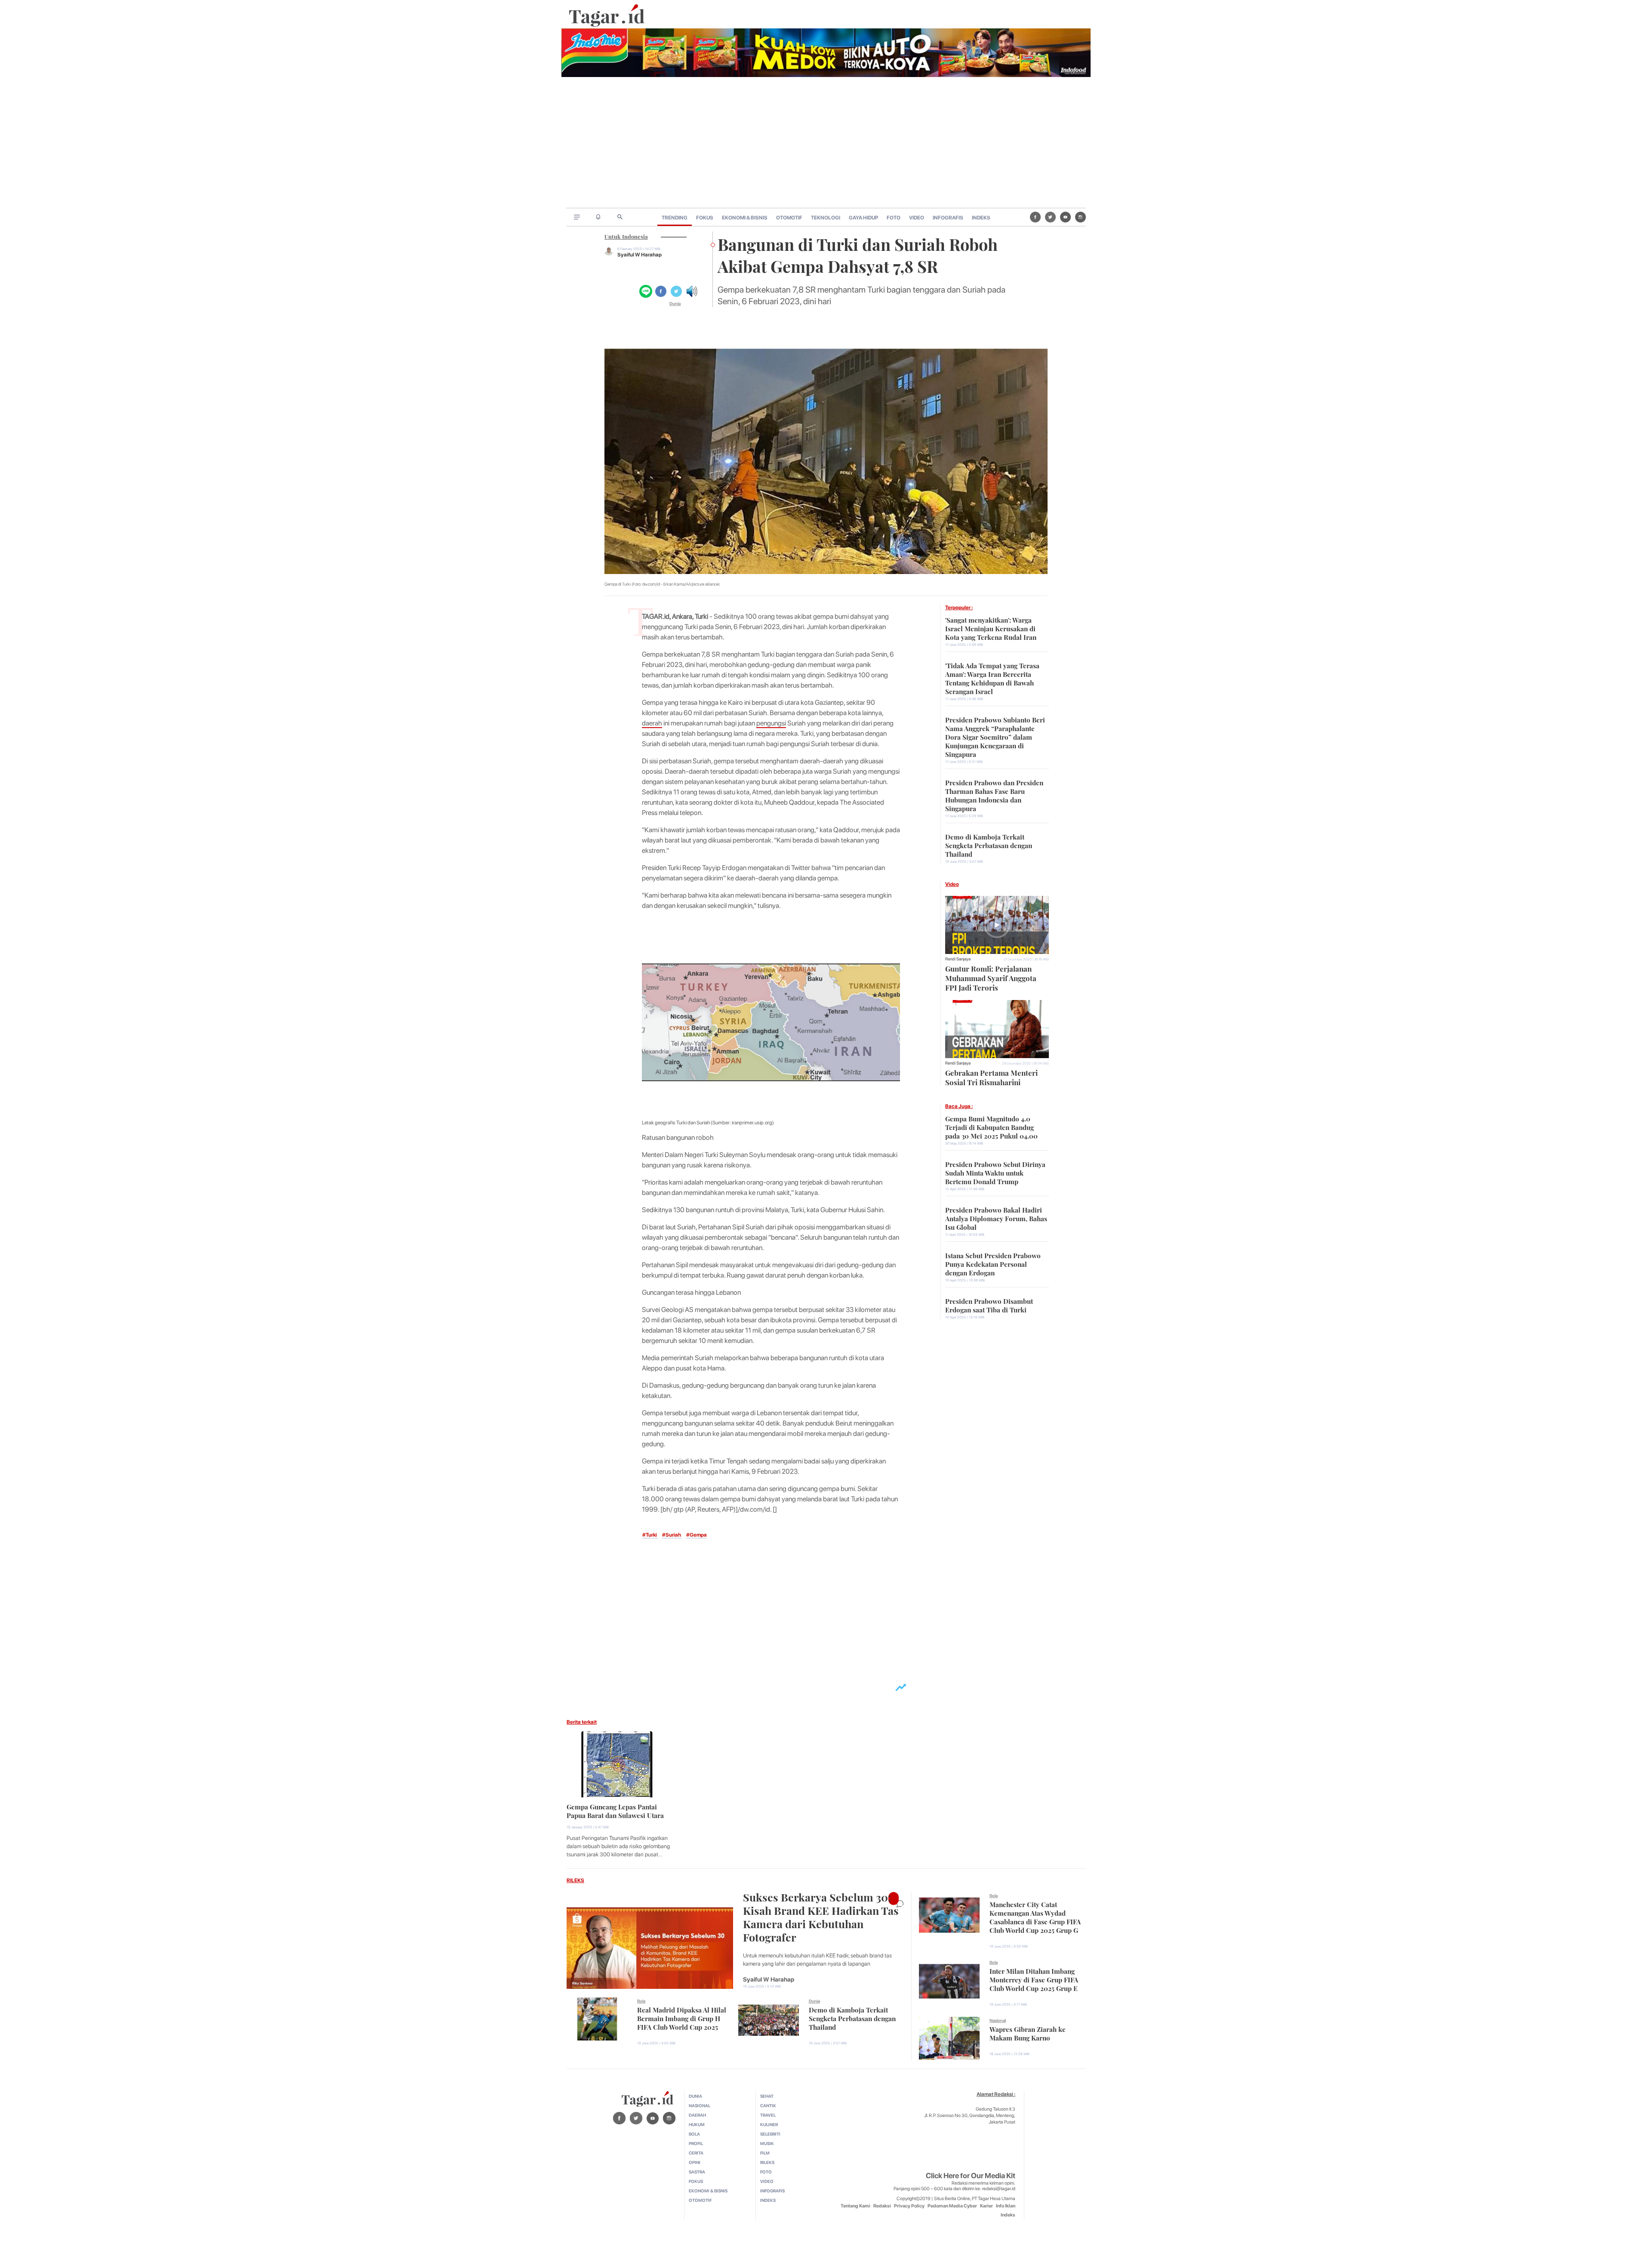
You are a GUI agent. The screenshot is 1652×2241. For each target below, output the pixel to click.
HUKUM (697, 2124)
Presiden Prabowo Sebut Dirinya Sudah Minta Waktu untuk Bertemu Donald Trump (995, 1172)
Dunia (675, 303)
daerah (652, 723)
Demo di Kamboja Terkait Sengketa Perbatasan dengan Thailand (989, 845)
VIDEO (917, 218)
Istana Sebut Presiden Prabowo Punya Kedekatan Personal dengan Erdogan (993, 1263)
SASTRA (697, 2172)
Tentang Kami (855, 2206)
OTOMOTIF (789, 218)
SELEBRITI (770, 2134)
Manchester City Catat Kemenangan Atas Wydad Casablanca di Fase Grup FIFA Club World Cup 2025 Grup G (1035, 1917)
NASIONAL (700, 2105)
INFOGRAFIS (948, 218)
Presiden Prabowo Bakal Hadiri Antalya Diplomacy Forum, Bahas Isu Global (996, 1218)
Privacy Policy (909, 2206)
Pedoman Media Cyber (952, 2206)
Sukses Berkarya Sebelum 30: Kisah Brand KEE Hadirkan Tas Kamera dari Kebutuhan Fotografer (821, 1916)
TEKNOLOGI (826, 218)
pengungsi (771, 723)
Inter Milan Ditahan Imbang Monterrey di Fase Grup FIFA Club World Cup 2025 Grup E (1034, 1979)
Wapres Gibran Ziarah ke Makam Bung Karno (1028, 2033)
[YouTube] (1065, 217)
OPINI (695, 2162)
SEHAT (767, 2096)
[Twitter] (1050, 217)
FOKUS (705, 218)
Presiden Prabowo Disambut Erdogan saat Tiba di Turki (989, 1305)
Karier (986, 2206)
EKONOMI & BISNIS (745, 218)
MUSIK (767, 2143)
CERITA (696, 2153)
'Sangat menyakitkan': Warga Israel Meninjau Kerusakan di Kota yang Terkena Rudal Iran (991, 628)
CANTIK (768, 2105)
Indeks (1008, 2215)
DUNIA (695, 2096)
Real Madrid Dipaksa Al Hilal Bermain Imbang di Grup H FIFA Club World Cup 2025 (682, 2018)
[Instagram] (1080, 217)
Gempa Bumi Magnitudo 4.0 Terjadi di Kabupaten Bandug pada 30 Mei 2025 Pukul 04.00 (991, 1127)
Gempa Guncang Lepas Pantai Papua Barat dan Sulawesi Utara (615, 1810)
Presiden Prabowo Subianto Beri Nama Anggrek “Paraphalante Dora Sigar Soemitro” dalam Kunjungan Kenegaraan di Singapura (995, 736)
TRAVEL (768, 2115)
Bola (641, 2001)
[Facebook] (1035, 217)
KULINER (769, 2124)
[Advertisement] (826, 143)
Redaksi (882, 2206)
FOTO (894, 218)
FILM (765, 2153)
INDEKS (981, 218)
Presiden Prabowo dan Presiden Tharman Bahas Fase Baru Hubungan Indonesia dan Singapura (994, 795)
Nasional (998, 2020)
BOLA (694, 2134)
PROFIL (696, 2143)
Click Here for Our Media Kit (971, 2176)
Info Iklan (1006, 2206)
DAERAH (697, 2115)
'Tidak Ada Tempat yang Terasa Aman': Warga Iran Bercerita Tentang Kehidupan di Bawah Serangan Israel (992, 678)
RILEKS (575, 1880)
